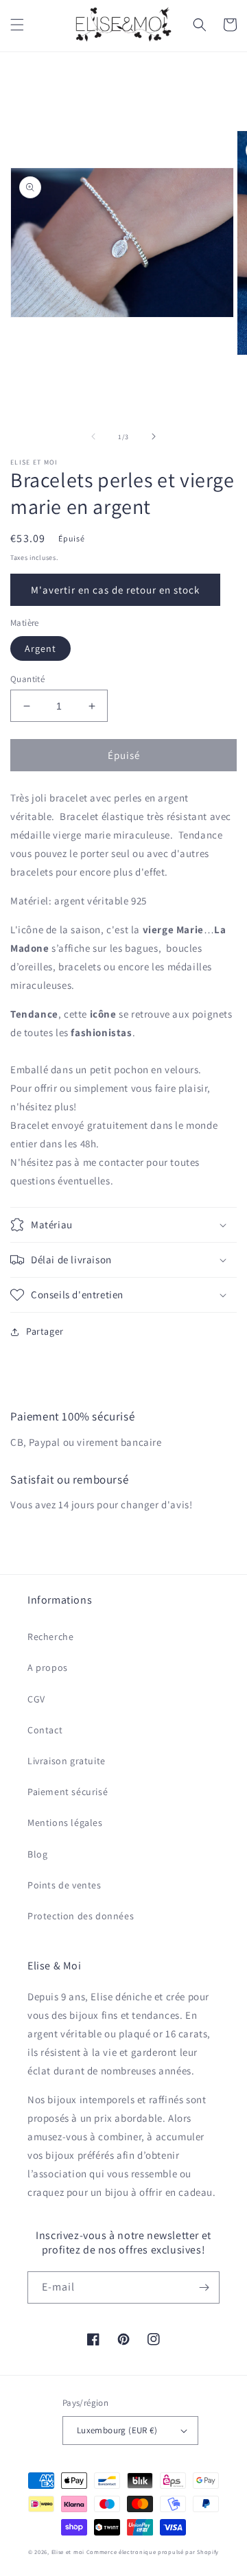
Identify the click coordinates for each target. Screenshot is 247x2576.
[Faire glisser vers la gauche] (93, 436)
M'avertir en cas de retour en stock (115, 590)
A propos (48, 1667)
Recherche (50, 1637)
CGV (36, 1699)
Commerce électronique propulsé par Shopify (153, 2552)
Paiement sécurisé (68, 1792)
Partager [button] (45, 1331)
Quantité (27, 679)
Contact (45, 1730)
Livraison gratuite (67, 1761)
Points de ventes (64, 1885)
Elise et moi (68, 2552)
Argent (40, 648)
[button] (17, 25)
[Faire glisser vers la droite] (154, 436)
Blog (37, 1854)
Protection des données (81, 1916)
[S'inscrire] (204, 2287)
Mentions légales (65, 1823)
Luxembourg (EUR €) (117, 2430)
